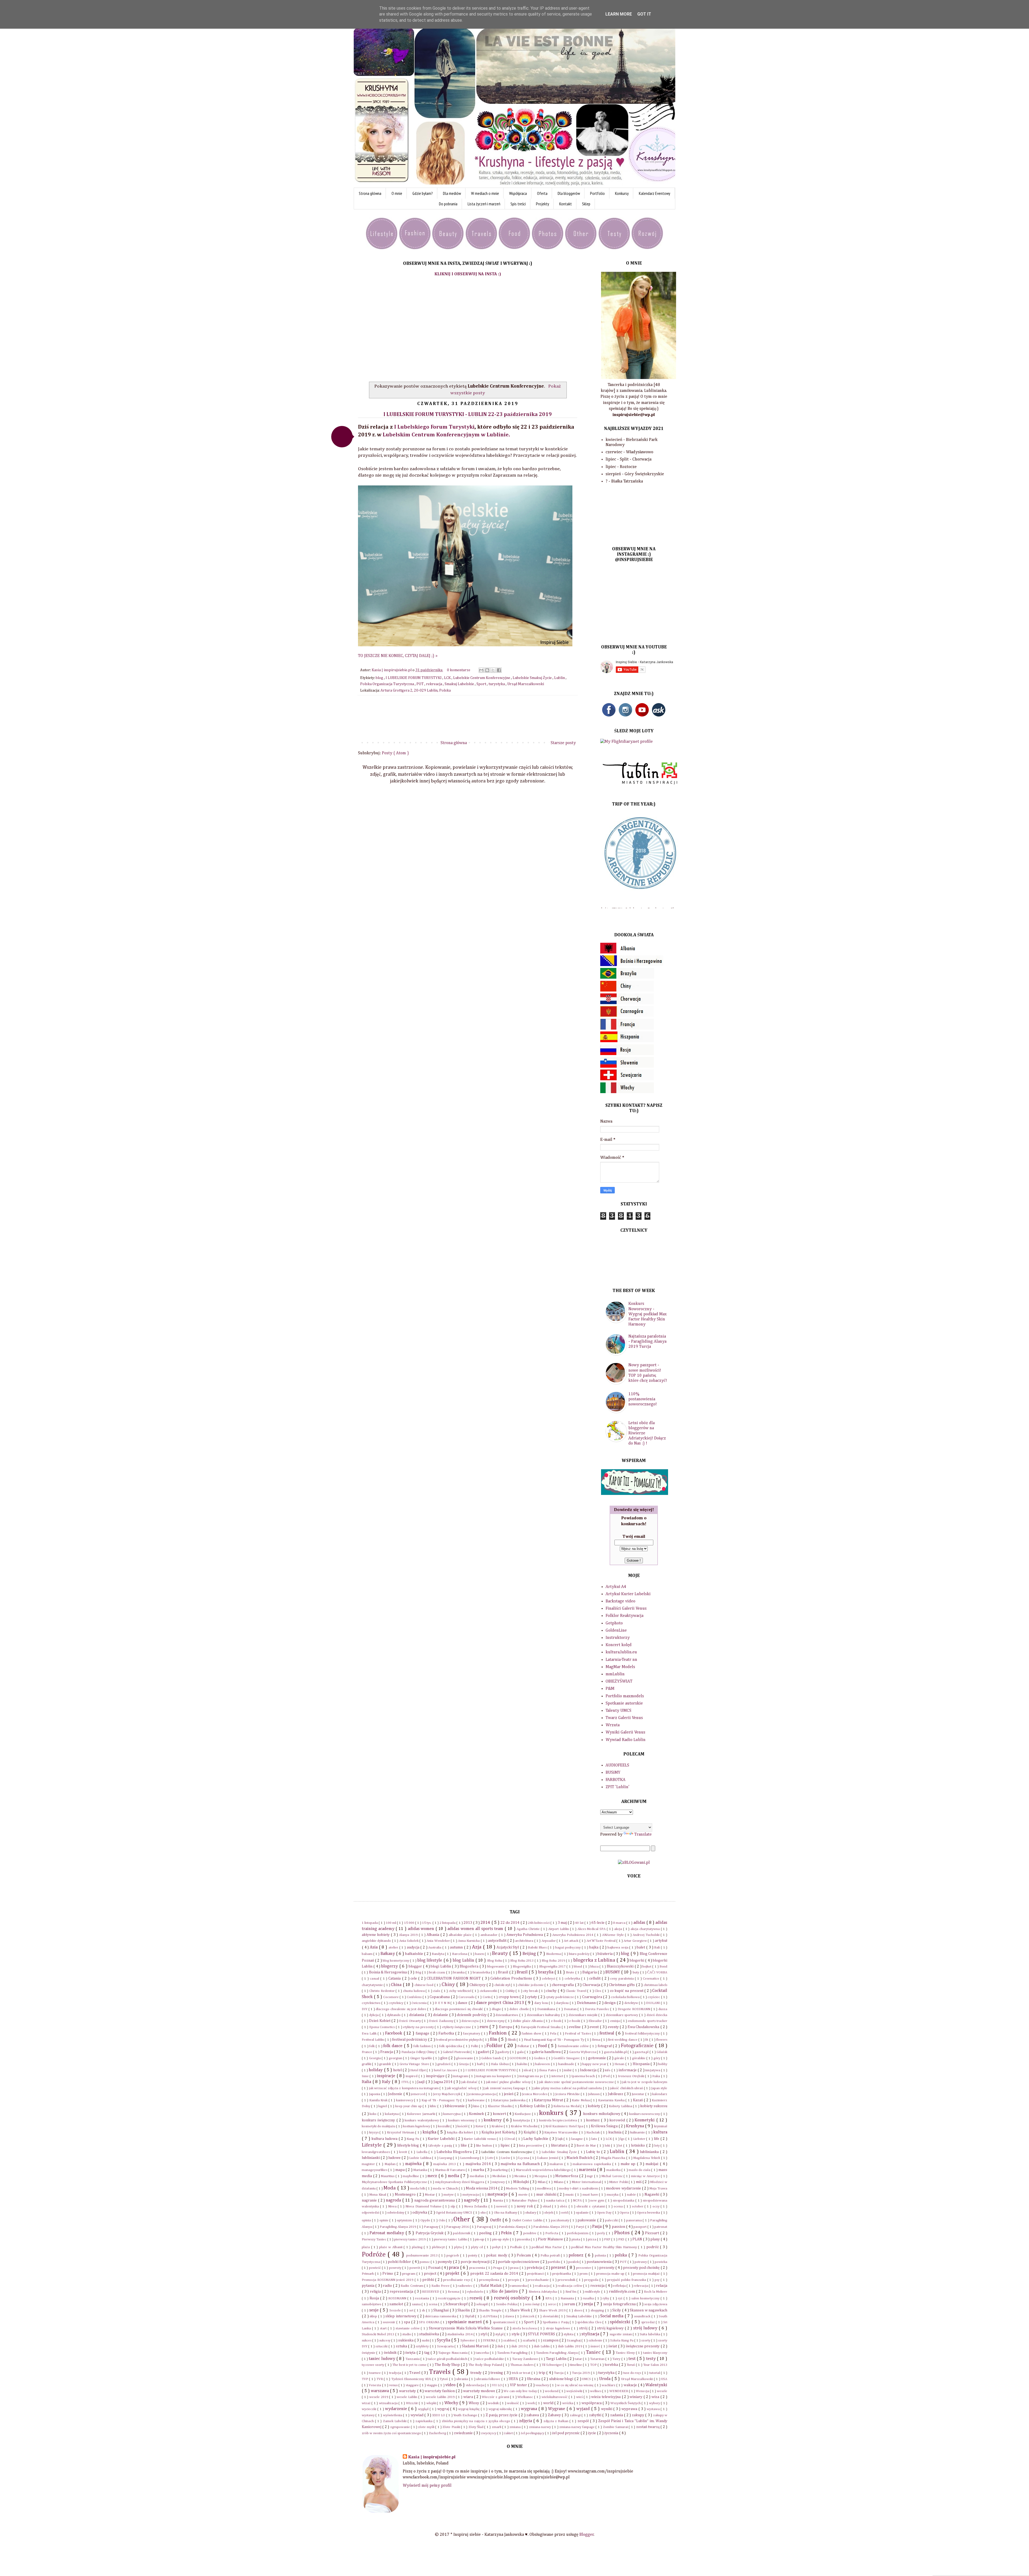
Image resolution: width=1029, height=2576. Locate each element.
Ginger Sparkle (422, 2058)
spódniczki (621, 2322)
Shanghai (441, 2310)
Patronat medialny (387, 2233)
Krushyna (635, 2126)
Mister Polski (619, 2182)
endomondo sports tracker (648, 2021)
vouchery (543, 2385)
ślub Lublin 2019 (571, 2346)
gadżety (504, 2052)
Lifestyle (372, 2145)
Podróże (375, 2255)
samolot (397, 2304)
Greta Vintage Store (415, 2064)
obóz (564, 2206)
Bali (657, 1948)
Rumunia (568, 2298)
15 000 (410, 1923)
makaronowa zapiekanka (592, 2164)
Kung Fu (413, 2139)
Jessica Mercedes (535, 2094)
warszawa (380, 2391)
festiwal (607, 2033)
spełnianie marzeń (465, 2322)
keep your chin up (409, 2106)
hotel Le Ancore (446, 2070)
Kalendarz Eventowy (655, 193)
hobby (663, 2064)
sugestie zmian (621, 2334)
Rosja (375, 2298)
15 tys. (427, 1923)
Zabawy (555, 2415)
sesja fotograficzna (620, 2304)
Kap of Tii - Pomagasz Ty (441, 2100)
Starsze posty (563, 743)
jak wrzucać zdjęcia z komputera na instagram (404, 2088)
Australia (435, 1948)
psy (658, 2280)
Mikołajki (521, 2182)
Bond (663, 1967)
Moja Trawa (658, 2189)
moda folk (418, 2189)
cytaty (532, 1997)
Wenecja (643, 2391)
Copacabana (440, 1997)
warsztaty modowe (480, 2391)
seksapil (482, 2304)
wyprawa (630, 2409)
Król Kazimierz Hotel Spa (565, 2126)
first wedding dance (623, 2040)
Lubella (422, 2152)
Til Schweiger (552, 2365)
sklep (374, 2316)
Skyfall (470, 2316)
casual (375, 1979)
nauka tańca (556, 2201)
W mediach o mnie (485, 193)
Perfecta (552, 2233)
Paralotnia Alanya (513, 2227)
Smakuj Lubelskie (460, 684)
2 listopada (448, 1923)
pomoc (425, 2262)
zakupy (638, 2415)
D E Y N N (443, 2003)
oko (484, 2213)
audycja (414, 1947)
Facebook (394, 2033)
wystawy (369, 2415)
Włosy (474, 2403)
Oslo (442, 2220)
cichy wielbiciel (461, 1991)
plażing (418, 2247)
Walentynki (656, 2385)
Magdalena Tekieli (647, 2158)
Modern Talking (518, 2189)
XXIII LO (439, 2415)
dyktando (394, 2015)
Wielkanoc (526, 2397)
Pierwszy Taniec (374, 2239)
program (409, 2274)
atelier (394, 1948)
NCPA (578, 2201)
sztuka (402, 2346)
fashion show (532, 2034)
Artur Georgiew (636, 1941)
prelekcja (535, 2268)
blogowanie (496, 1967)
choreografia (563, 1985)
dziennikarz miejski (584, 2015)
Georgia (375, 2058)
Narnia (498, 2201)
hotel (398, 2070)
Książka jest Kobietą (499, 2132)
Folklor (495, 2046)
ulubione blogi (562, 2379)
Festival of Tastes (578, 2034)
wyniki (607, 2409)
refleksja (620, 2286)
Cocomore (391, 1997)
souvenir (389, 2322)
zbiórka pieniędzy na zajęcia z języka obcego (476, 2421)
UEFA (514, 2379)
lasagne (578, 2139)
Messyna (541, 2176)
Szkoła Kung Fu (622, 2341)
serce (552, 2304)
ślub (501, 2346)
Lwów (506, 2158)
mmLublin (615, 1674)
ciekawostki (489, 1991)
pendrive (530, 2233)
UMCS (587, 2379)
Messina (521, 2176)
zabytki (596, 2415)
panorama (635, 2220)
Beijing (530, 1954)
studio (407, 2334)
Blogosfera (469, 1966)
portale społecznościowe (519, 2262)
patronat (661, 2227)
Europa (506, 2027)
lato (595, 2139)
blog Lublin (464, 1961)
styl (484, 2334)
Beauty (501, 1953)
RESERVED (431, 2292)
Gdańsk (662, 2052)
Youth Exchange (466, 2415)
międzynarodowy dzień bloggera (460, 2182)
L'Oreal (510, 2139)
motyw (449, 2195)
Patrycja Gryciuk (430, 2233)
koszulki (444, 2126)
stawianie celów (408, 2328)
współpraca (592, 2403)
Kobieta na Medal (567, 2106)
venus (394, 2385)
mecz (433, 2176)
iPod (607, 2076)
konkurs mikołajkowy (602, 2114)
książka (430, 2132)
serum (570, 2304)
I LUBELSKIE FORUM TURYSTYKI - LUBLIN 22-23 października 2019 (468, 414)
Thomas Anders (522, 2365)
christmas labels (655, 1985)
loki (608, 2146)
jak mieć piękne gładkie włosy (509, 2082)
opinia (367, 2220)
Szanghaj (574, 2341)
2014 (486, 1923)
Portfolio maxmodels (625, 1696)
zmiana (515, 2427)
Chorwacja (592, 1985)
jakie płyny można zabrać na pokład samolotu (568, 2088)
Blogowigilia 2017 (553, 1967)
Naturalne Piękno (525, 2201)
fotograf (605, 2046)
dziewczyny (496, 2021)
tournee (375, 2373)
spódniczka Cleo (590, 2322)
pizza (592, 2239)
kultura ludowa (385, 2139)
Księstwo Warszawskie (562, 2133)
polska (621, 2255)
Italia (367, 2082)
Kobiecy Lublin (533, 2106)
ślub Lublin (542, 2346)
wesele (662, 2391)
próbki (429, 2280)
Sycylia (444, 2340)
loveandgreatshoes (376, 2152)
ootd (565, 2213)
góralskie (639, 2058)
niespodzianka (624, 2201)
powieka (661, 2262)
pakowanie (587, 2220)
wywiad (417, 2415)
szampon (551, 2340)
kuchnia (615, 2132)
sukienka (406, 2340)
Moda (390, 2188)
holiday (376, 2070)
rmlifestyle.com (622, 2292)
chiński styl (503, 1985)
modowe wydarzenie (624, 2188)
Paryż (581, 2227)
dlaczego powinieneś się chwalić (459, 2009)
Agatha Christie (529, 1929)
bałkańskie (415, 1954)
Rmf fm (571, 2292)
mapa (400, 2170)
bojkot (647, 1967)
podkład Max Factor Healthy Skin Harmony (605, 2247)
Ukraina (534, 2379)
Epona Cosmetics (383, 2027)
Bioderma (554, 1954)
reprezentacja (402, 2292)
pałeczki (612, 2220)
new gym (598, 2201)
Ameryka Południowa (525, 1935)
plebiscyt (439, 2247)
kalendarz (660, 2094)
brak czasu (437, 1972)
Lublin (560, 678)
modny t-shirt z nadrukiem (579, 2189)
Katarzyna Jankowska (510, 2100)
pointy (473, 2256)
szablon (509, 2341)
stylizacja (591, 2334)
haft (480, 2064)
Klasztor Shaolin (500, 2106)
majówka (414, 2164)
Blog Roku (495, 1961)
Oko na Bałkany (506, 2213)
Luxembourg (470, 2158)
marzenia (588, 2170)
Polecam (524, 2255)
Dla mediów (452, 193)
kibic (434, 2106)
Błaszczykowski (620, 1966)
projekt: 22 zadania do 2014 (495, 2274)
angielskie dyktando (377, 1941)
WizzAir (412, 2403)
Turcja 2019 (581, 2373)
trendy (476, 2373)
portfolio (554, 2262)
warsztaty (408, 2391)
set (412, 2310)
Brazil (523, 1972)
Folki (475, 2046)
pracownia (478, 2268)
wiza (656, 2397)
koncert (500, 2114)
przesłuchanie (539, 2280)
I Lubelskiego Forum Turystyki (434, 427)
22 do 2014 (510, 1923)
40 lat (580, 1923)
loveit (404, 2152)
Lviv (491, 2158)
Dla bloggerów (569, 193)
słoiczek (529, 2316)
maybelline (411, 2176)
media (454, 2176)
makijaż (653, 2164)
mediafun (477, 2176)
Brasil (503, 1972)
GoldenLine (616, 1631)
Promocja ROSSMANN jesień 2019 (388, 2280)
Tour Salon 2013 (655, 2365)
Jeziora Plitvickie (568, 2094)
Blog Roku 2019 (554, 1961)
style (516, 2334)
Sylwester (468, 2341)
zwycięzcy (489, 2433)
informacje (628, 2070)
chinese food (424, 1985)
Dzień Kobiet (380, 2021)
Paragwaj (484, 2227)
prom (584, 2274)
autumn (457, 1947)
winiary (636, 2397)
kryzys (374, 2133)
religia (376, 2292)
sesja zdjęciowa (656, 2304)
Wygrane (557, 2409)
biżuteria (605, 1954)
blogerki (637, 1961)
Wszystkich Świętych (626, 2403)
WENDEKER (619, 2391)
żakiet (509, 2433)
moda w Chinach (446, 2189)
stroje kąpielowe (559, 2328)
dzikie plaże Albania (528, 2021)
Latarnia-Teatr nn (621, 1660)
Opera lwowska (649, 2213)
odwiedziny (396, 2213)
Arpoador (549, 1941)
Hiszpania (642, 2064)
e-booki (575, 2021)
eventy (614, 2027)
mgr (590, 2176)
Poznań (435, 2268)
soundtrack (643, 2316)
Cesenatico (652, 1979)
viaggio (432, 2385)
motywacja (471, 2195)
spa (407, 2322)
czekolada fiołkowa (626, 1997)
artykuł (661, 1941)
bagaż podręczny (568, 1948)
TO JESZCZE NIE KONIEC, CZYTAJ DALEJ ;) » (398, 656)
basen (480, 1954)
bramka (459, 1972)
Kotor (480, 2126)
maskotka (614, 2170)
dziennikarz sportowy (622, 2015)
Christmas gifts (622, 1985)
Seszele (396, 2310)
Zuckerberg (438, 2433)
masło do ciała (640, 2170)
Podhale (517, 2247)
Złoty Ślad (476, 2427)
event (595, 2027)
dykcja (374, 2015)
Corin (487, 1997)
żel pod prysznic (566, 2433)
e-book (556, 2021)
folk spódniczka (451, 2046)
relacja (662, 2286)
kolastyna (392, 2114)
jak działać (470, 2082)
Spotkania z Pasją (556, 2322)
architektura (525, 1941)
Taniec (594, 2352)
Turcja (559, 2373)
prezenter (584, 2268)
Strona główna (370, 193)
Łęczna (524, 2158)
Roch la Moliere (656, 2292)
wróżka (568, 2403)
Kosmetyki (645, 2120)
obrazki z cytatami (591, 2206)
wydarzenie (397, 2409)
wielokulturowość (555, 2397)
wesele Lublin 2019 (441, 2397)
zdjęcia (526, 2421)
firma (597, 2040)
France (367, 2052)
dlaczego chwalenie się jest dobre (401, 2009)
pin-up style (501, 2239)
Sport (482, 684)
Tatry (617, 2359)
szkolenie (596, 2341)
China (397, 1985)
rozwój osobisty (513, 2298)
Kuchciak (594, 2133)
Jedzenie (396, 2094)
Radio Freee (441, 2286)
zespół (584, 2421)
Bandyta (438, 1954)
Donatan (571, 2009)
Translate (643, 1835)
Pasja (597, 2227)
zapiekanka (424, 2421)
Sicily (617, 2310)
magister (369, 2164)
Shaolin (464, 2310)
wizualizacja (389, 2403)
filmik (512, 2040)
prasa (515, 2268)
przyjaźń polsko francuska (627, 2280)
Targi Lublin (556, 2359)
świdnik (391, 2353)
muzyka (613, 2195)
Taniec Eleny (626, 2353)
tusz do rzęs (633, 2373)
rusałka (589, 2298)
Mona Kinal (378, 2195)
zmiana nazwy (540, 2427)
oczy (657, 2206)
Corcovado (467, 1997)
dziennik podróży (472, 2015)
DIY (365, 2009)
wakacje (631, 2385)
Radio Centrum (412, 2286)
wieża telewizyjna (606, 2397)
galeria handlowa (547, 2052)
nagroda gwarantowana (435, 2200)
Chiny (449, 1985)
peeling (486, 2233)
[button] (342, 437)
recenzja (598, 2286)
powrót (415, 2268)
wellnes (596, 2391)
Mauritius (388, 2176)
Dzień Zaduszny (442, 2021)
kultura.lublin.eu (621, 1652)
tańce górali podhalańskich (448, 2359)
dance (463, 2003)
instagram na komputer (494, 2076)
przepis (514, 2280)
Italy (387, 2082)
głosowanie (465, 2058)
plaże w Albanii (391, 2247)
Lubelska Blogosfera (455, 2152)
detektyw (632, 2003)
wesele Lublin (407, 2397)
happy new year (595, 2064)
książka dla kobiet (461, 2133)
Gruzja (464, 2064)
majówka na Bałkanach (521, 2164)
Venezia (375, 2385)
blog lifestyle (430, 1961)
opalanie (583, 2213)
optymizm (405, 2220)
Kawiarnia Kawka (612, 2100)
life (657, 2139)
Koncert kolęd (619, 1645)
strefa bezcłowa (525, 2328)
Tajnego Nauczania (453, 2353)
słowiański (551, 2316)
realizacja (543, 2286)
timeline (576, 2365)
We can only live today (521, 2391)
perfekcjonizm (578, 2233)
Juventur (638, 2094)
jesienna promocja (482, 2094)
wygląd (424, 2409)
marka (479, 2170)
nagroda (394, 2200)
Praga (498, 2268)
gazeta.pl (642, 2052)
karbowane (477, 2100)
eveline (575, 2027)
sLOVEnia (490, 2316)
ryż (621, 2298)
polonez (577, 2255)
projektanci (536, 2274)
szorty (646, 2341)
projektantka (562, 2274)
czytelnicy (396, 2003)
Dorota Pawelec (598, 2009)
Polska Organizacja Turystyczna (387, 684)
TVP (365, 2379)
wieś (580, 2397)
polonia (601, 2256)
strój (584, 2328)
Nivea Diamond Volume (424, 2206)
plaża (366, 2247)
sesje (375, 2310)
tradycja (396, 2373)
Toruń (631, 2365)
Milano (559, 2182)
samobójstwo (372, 2304)
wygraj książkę (469, 2409)
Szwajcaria (446, 2346)
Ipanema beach (584, 2076)
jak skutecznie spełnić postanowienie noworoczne (577, 2082)
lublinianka (650, 2152)
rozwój (477, 2298)
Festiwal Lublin (373, 2040)
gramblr (386, 2064)
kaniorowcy (405, 2100)
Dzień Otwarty (410, 2021)
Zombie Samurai (616, 2427)
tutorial (655, 2373)
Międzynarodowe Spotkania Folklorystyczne (395, 2182)
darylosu (563, 2003)
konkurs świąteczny (379, 2120)
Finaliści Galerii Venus (626, 1609)
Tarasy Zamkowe (525, 2359)
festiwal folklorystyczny (643, 2034)
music (570, 2195)
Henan (620, 2064)
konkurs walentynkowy (422, 2120)
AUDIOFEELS (617, 1765)
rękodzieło (476, 2292)
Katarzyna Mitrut (549, 2100)
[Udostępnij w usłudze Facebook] (499, 670)
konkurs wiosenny (462, 2120)
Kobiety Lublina (621, 2106)
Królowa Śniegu (605, 2126)
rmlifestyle (593, 2292)
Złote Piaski (452, 2427)
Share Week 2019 (553, 2310)
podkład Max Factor (547, 2247)
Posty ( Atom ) (395, 753)
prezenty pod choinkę (642, 2268)
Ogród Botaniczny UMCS (454, 2213)
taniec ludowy (382, 2359)
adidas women (422, 1929)
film (494, 2040)
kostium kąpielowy (417, 2126)
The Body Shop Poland (486, 2365)
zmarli (497, 2427)
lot (621, 2146)
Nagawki (652, 2195)
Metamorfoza (567, 2176)
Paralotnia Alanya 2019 (551, 2227)
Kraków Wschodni (525, 2126)
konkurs (552, 2113)
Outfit (496, 2220)
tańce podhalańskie (490, 2359)
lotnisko (639, 2146)
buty (636, 1972)
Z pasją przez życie (502, 2415)
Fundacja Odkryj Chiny (419, 2052)
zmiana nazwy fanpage (577, 2427)
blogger (416, 1966)
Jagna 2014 (443, 2082)
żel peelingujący (533, 2433)
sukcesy (385, 2341)
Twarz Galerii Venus (624, 1718)
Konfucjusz (523, 2114)
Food (543, 2046)
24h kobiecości (539, 1923)
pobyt (497, 2247)
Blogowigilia (522, 1967)
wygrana (530, 2409)
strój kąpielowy (611, 2328)
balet (641, 1947)
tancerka (483, 2353)
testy (651, 2359)
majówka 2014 (479, 2164)
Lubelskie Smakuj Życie (533, 678)
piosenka (524, 2239)
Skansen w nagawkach (648, 2310)
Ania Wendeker (439, 1941)
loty (658, 2146)
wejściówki (575, 2391)
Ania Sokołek (409, 1941)
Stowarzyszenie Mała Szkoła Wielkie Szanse (466, 2328)
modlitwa (544, 2189)
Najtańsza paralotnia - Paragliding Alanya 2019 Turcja (647, 1342)
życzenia (612, 2433)
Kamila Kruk (379, 2100)
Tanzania (413, 2359)
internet (558, 2076)
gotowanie (597, 2058)
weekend (552, 2391)
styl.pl (500, 2334)
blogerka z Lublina (595, 1960)
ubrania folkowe (489, 2379)
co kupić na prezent (627, 1991)
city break (531, 1991)
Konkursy (622, 193)
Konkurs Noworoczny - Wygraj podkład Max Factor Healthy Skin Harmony (648, 1314)
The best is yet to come (410, 2365)
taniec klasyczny (655, 2353)
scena (433, 2304)
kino (477, 2106)
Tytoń (444, 2379)
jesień (509, 2094)
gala (521, 2052)
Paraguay (432, 2227)
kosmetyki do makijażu (379, 2126)
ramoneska (519, 2286)
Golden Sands (492, 2058)
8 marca (620, 1923)
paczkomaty (561, 2220)
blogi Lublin (441, 1966)
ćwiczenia (420, 2003)
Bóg (419, 1972)
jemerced (418, 2094)
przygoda (592, 2280)
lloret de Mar (587, 2146)
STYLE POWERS (542, 2334)
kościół (463, 2126)
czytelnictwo (372, 2003)
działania (417, 2015)
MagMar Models (620, 1667)
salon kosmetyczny (646, 2298)
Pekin (507, 2233)
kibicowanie (455, 2106)
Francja (387, 2052)
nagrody (472, 2200)
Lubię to (594, 2152)
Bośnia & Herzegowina (388, 1972)
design (610, 2003)
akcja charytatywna (646, 1929)
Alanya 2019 (409, 1935)
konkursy (493, 2120)
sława (510, 2316)
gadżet (484, 2052)
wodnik (494, 2403)
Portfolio (597, 193)
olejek (549, 2213)
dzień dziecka (657, 2015)
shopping (598, 2310)
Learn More (619, 14)
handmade (567, 2064)
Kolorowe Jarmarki (421, 2114)
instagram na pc (532, 2076)
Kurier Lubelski (442, 2139)
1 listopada (370, 1923)
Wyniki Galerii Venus (625, 1732)
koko (373, 2114)
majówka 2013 (445, 2164)
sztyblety (423, 2346)
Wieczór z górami (496, 2397)
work (532, 2403)
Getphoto (614, 1623)
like (464, 2146)
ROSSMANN (398, 2298)
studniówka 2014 (460, 2334)
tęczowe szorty (373, 2365)
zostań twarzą (648, 2427)
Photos (623, 2233)
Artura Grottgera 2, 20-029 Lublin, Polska (416, 691)
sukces (367, 2341)
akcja (619, 1929)
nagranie (370, 2200)
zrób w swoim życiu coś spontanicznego (392, 2433)
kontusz (593, 2120)
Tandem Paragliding (513, 2353)
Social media (612, 2316)
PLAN (638, 2239)
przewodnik (567, 2280)
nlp (454, 2206)
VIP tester (519, 2385)
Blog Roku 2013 (522, 1961)
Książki (530, 2132)
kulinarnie (638, 2133)
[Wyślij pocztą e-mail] (481, 670)
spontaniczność (505, 2322)
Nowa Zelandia (476, 2206)
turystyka (497, 684)
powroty (396, 2268)
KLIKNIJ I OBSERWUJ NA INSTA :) (468, 274)
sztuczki (382, 2346)
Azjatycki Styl (508, 1947)
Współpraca (518, 193)
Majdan (391, 2164)
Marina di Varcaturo (451, 2170)
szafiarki (529, 2341)
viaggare (413, 2385)
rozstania (423, 2298)
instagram (461, 2076)
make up (629, 2164)
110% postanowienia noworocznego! (643, 1399)
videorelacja (475, 2385)
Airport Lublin (559, 1929)
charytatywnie (373, 1985)
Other (463, 2219)
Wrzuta (613, 1725)
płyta (459, 2247)
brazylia (546, 1972)
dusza (663, 2009)
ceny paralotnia (622, 1979)
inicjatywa (653, 2070)
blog (380, 678)
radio (388, 2286)
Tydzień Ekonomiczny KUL (412, 2379)
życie (592, 2433)
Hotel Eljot (418, 2070)
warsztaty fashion (440, 2391)
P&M (610, 1689)
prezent (559, 2268)
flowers (662, 2040)
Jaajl (421, 2082)
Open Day (605, 2213)
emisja (615, 2021)
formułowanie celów (574, 2046)
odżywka (420, 2213)
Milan (542, 2182)
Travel (415, 2373)
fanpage (423, 2033)
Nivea (393, 2206)
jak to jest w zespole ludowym (645, 2082)
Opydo (426, 2220)
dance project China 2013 (501, 2003)
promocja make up (611, 2274)
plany (655, 2239)
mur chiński (547, 2195)
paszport (640, 2227)
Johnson (594, 2094)
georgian (396, 2058)
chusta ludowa (414, 1991)
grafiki (367, 2064)
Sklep (586, 204)
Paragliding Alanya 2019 (398, 2227)
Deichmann (587, 2003)
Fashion (498, 2033)
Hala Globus (500, 2064)
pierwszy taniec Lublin (451, 2239)
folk (372, 2046)
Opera (625, 2213)
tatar (579, 2359)
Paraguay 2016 (458, 2227)
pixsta (576, 2239)
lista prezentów (531, 2146)
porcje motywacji (476, 2262)
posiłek (574, 2262)
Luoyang (446, 2158)
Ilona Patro (548, 2070)
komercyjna (452, 2114)
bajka (594, 1947)
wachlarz (609, 2385)
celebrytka (573, 1979)
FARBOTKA (616, 1780)
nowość (502, 2206)
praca (454, 2268)
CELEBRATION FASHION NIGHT (454, 1979)
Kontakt (566, 204)
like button (485, 2146)
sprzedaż (649, 2322)
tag (427, 2353)
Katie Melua (581, 2100)
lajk (561, 2139)
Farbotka (447, 2033)
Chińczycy (478, 1985)
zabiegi (576, 2415)
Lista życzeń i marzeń (484, 204)
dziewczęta (470, 2021)
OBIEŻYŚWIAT (619, 1682)
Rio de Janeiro (505, 2292)
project (431, 2274)
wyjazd (584, 2409)
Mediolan (500, 2176)
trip (542, 2373)
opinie (385, 2220)
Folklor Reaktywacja (625, 1616)
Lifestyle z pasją (441, 2146)
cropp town (509, 1997)
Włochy (452, 2403)
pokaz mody (497, 2255)
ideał (528, 2070)
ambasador (489, 1935)
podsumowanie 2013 (422, 2256)
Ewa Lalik (370, 2034)
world (549, 2403)
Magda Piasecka (614, 2158)
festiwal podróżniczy (410, 2040)
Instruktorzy (618, 1638)
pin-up (480, 2239)
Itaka (657, 2076)
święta (411, 2353)
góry (657, 2058)
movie (524, 2195)
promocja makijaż (647, 2274)
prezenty (607, 2268)
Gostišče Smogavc (567, 2058)
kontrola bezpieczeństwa (559, 2120)
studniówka (429, 2334)
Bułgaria (590, 1972)
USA (664, 2379)
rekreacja (435, 684)
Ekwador (596, 2021)
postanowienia (599, 2262)
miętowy (499, 2182)
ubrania (463, 2379)
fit (647, 2040)
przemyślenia (490, 2280)
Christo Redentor (382, 1991)
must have (591, 2195)
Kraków (498, 2126)
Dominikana (547, 2009)
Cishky (511, 1991)
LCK (448, 678)
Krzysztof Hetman (401, 2133)
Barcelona (460, 1954)
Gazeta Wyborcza (583, 2052)
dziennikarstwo (507, 2015)
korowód (618, 2120)
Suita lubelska (650, 2334)
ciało (437, 1991)
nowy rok (525, 2206)
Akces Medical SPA (592, 1929)
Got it (644, 14)
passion (619, 2227)
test (633, 2359)
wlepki (432, 2403)
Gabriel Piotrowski (457, 2052)
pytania (368, 2286)
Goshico (540, 2058)
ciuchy (552, 1991)
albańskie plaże (461, 1935)
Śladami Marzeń (476, 2346)
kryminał (661, 2126)
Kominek (477, 2114)
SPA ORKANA (430, 2322)
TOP (594, 2365)
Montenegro (406, 2195)
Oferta (542, 193)
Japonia (375, 2094)
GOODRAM (518, 2058)
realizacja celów (570, 2286)
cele (414, 1979)
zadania (617, 2415)
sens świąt (533, 2304)
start (384, 2328)
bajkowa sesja (618, 1948)
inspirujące (436, 2076)
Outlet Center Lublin (528, 2220)
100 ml (391, 1923)
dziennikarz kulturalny (544, 2015)
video (451, 2385)
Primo (388, 2274)
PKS (622, 2239)
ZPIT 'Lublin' (618, 1787)
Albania (433, 1935)
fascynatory (472, 2034)
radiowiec (465, 2286)
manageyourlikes (375, 2170)
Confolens (415, 1997)
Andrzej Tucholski (647, 1935)
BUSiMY (613, 1773)
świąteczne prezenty (643, 2346)
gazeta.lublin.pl (616, 2052)
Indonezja (589, 2070)
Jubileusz (616, 2094)
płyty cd (478, 2247)
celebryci (549, 1979)
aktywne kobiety (376, 1935)
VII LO (497, 2385)
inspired (412, 2076)
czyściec (654, 1997)
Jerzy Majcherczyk (447, 2094)
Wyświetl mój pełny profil (427, 2486)
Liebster (640, 2139)
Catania (395, 1979)
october (638, 2206)
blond (578, 1967)
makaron (557, 2164)
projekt (453, 2274)
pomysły (445, 2262)
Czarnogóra (592, 1997)
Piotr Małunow (551, 2239)
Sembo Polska (507, 2304)
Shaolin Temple (491, 2310)
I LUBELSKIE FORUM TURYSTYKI (414, 678)
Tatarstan (598, 2359)
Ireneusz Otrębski (632, 2076)
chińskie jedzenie (531, 1985)
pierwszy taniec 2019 (410, 2239)
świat (613, 2346)
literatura (560, 2146)
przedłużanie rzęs (457, 2280)
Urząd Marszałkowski (526, 684)
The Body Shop (448, 2365)
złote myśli (427, 2427)
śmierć (596, 2346)
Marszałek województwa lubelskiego (544, 2170)
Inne (366, 2076)
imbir (568, 2070)
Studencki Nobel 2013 (379, 2334)
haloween (543, 2064)
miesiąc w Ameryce (646, 2176)
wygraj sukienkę (501, 2409)
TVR (380, 2379)
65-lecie (598, 1923)
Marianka (421, 2170)
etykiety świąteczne (457, 2027)
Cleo (599, 1991)
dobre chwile (520, 2009)
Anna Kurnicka (469, 1941)
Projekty (543, 204)
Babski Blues (538, 1948)
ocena (619, 2206)
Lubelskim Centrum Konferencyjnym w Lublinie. (446, 435)
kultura (660, 2132)
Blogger (587, 2535)
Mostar (430, 2195)
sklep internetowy (401, 2316)
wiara (469, 2397)
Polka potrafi (551, 2256)
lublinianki (371, 2158)
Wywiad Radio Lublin (626, 1740)
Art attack (572, 1941)
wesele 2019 (379, 2397)
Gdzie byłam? (423, 193)
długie (497, 2009)
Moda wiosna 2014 (482, 2188)
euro (485, 2027)
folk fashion (423, 2046)
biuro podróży (580, 1954)
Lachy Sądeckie (536, 2139)
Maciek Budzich (580, 2158)
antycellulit (498, 1941)
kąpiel (383, 2106)
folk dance (394, 2046)
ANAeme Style (614, 1935)
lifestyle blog (409, 2146)
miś (639, 2182)
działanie (441, 2015)
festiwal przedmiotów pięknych (459, 2040)
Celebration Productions (512, 1979)
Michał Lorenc (612, 2176)
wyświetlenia (393, 2415)
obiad (547, 2206)
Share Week (520, 2310)
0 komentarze (459, 670)
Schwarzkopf (457, 2304)
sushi (426, 2341)
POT (420, 684)
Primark (368, 2274)
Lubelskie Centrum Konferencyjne (482, 678)
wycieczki (370, 2409)
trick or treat (522, 2373)
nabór (632, 2195)
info (608, 2070)
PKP (608, 2239)
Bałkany (388, 1954)
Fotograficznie (638, 2046)
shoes (579, 2310)
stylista (569, 2334)
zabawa (533, 2415)
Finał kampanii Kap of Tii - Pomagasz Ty (554, 2040)
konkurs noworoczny (645, 2114)
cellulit (595, 1979)
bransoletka (482, 1972)
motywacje (498, 2195)
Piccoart (653, 2233)
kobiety (594, 2106)
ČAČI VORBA (657, 1972)
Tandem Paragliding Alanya (557, 2353)
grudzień (444, 2064)
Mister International (587, 2182)
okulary (531, 2213)
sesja (589, 2304)
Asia (374, 1947)
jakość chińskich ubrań (627, 2088)
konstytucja (522, 2120)
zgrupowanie (400, 2427)
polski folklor (400, 2262)
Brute (571, 1972)
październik (462, 2233)
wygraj (444, 2409)
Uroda (605, 2379)
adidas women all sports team (476, 1929)
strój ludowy (646, 2328)
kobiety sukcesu (654, 2106)
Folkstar (524, 2046)
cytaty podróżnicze (560, 1997)
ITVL (406, 2082)
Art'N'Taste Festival (602, 1941)
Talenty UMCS (618, 1711)
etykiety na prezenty (419, 2027)
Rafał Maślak (491, 2286)
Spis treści (518, 204)
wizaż (367, 2403)
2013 (468, 1923)
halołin (522, 2064)
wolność (513, 2403)
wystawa (654, 2409)
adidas (640, 1923)
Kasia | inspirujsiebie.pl (392, 670)
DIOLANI (653, 2003)
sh (424, 2310)
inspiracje (387, 2076)
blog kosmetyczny (396, 1961)
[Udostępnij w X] (493, 670)
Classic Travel (576, 1991)
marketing (501, 2170)
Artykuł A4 (616, 1587)
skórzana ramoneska (441, 2316)
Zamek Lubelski (395, 2421)
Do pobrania (448, 204)
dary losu (542, 2003)
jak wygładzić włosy (462, 2088)
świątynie (369, 2353)
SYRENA (490, 2341)
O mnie (397, 193)
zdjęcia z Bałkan (556, 2421)
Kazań (638, 2100)
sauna (417, 2304)
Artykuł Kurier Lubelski (628, 1594)
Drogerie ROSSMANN (634, 2009)
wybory (655, 2403)
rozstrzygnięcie (450, 2298)
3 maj (563, 1923)
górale (620, 2058)
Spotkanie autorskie (624, 1703)
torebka (612, 2365)
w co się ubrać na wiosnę (576, 2385)
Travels (441, 2372)
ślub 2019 (519, 2346)
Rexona (454, 2292)
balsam (368, 1954)
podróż (653, 2247)
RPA (549, 2298)
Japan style (659, 2088)
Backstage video (620, 1601)
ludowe (395, 2158)
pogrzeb (453, 2256)
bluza (595, 1967)
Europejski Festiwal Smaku (541, 2027)
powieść (375, 2268)
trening (497, 2373)
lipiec (506, 2146)
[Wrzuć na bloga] (487, 670)
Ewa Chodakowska (644, 2027)
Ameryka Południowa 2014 (573, 1935)
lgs (623, 2139)
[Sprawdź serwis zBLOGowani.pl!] (634, 1863)
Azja (477, 1947)
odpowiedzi (371, 2213)
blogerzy (390, 1966)
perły (602, 2233)
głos (444, 2058)
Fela (554, 2034)
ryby (606, 2298)
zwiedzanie (464, 2433)
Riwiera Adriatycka (543, 2292)
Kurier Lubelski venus (480, 2139)
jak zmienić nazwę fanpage (505, 2088)
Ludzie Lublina (421, 2158)
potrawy (641, 2262)
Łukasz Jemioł (548, 2158)
